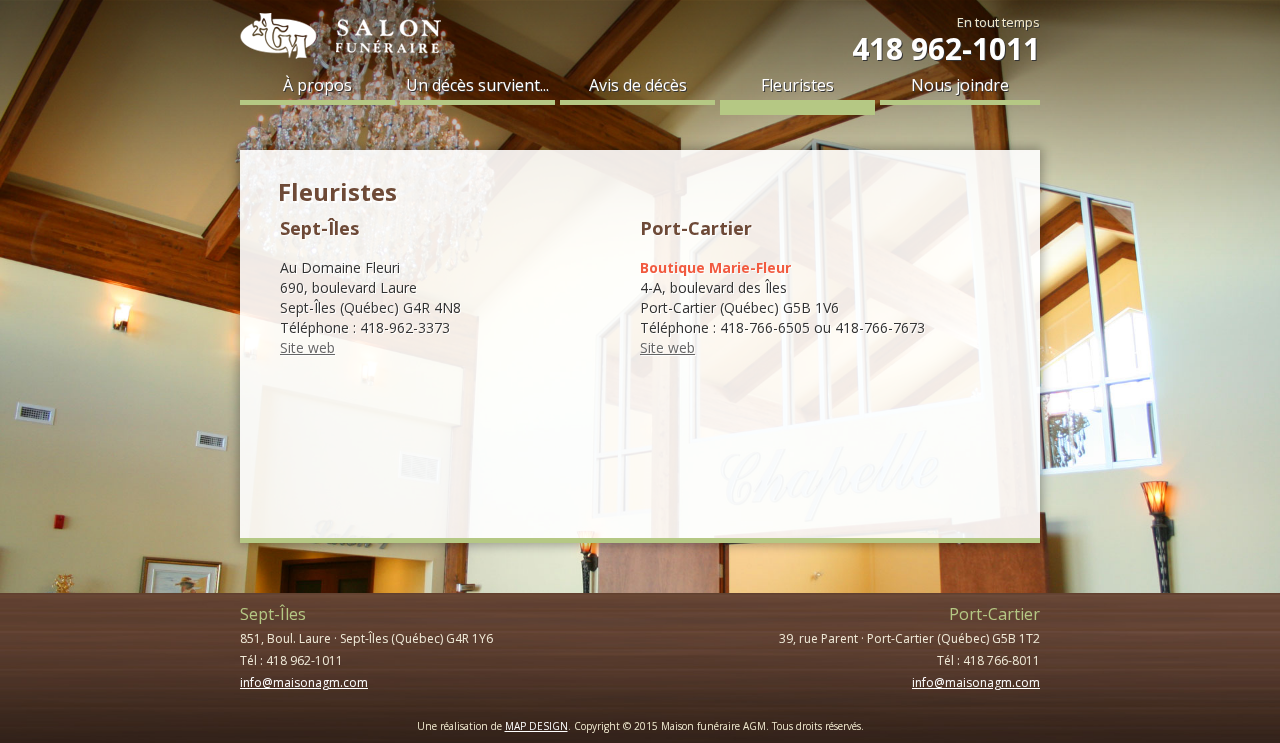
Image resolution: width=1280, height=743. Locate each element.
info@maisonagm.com (304, 682)
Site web (307, 347)
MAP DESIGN (536, 726)
